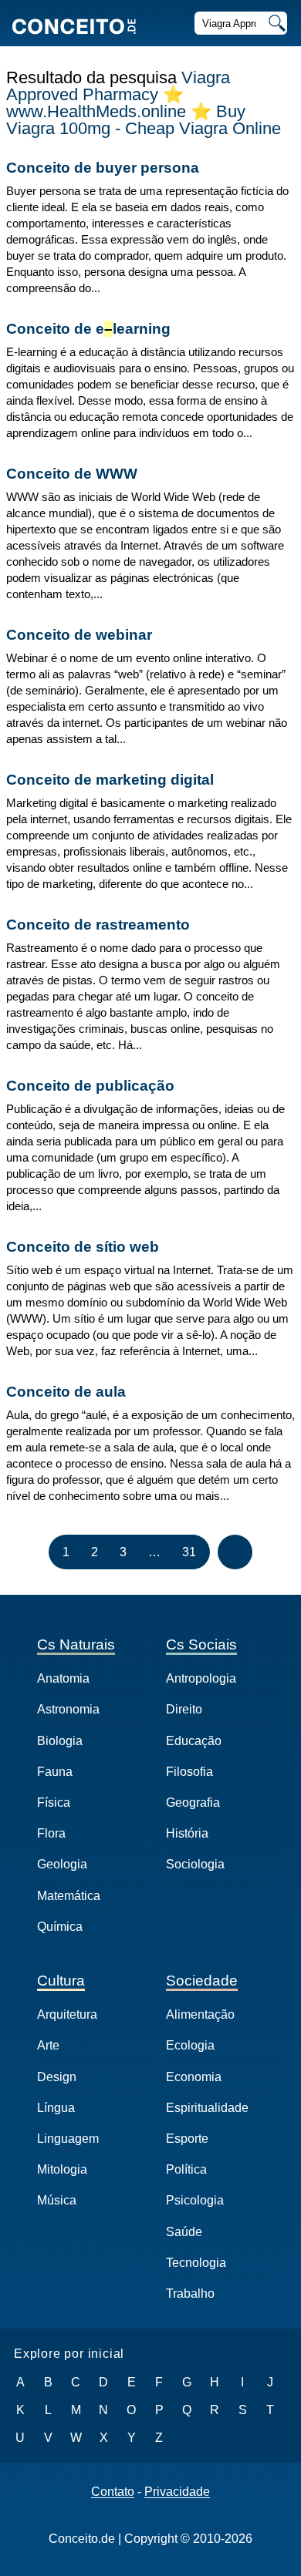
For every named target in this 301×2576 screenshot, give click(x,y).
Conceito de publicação (90, 1086)
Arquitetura (67, 2014)
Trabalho (190, 2294)
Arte (48, 2045)
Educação (194, 1741)
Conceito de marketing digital (110, 780)
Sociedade (202, 1981)
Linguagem (68, 2139)
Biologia (60, 1741)
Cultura (61, 1981)
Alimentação (200, 2014)
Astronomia (68, 1709)
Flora (51, 1833)
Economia (194, 2077)
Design (57, 2077)
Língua (56, 2108)
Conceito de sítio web (83, 1247)
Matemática (69, 1896)
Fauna (55, 1772)
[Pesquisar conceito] (276, 23)
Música (57, 2200)
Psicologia (195, 2200)
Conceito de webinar (79, 635)
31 (189, 1552)
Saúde (184, 2232)
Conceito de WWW (72, 474)
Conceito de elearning (88, 329)
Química (60, 1927)
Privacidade (177, 2492)
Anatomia (63, 1678)
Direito (184, 1709)
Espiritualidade (207, 2108)
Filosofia (189, 1772)
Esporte (187, 2139)
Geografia (193, 1803)
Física (54, 1803)
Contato (113, 2492)
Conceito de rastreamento (98, 925)
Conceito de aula (66, 1392)
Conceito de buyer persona (103, 168)
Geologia (62, 1864)
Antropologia (201, 1678)
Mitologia (62, 2169)
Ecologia (190, 2045)
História (187, 1833)
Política (186, 2169)
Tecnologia (196, 2263)
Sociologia (195, 1864)
